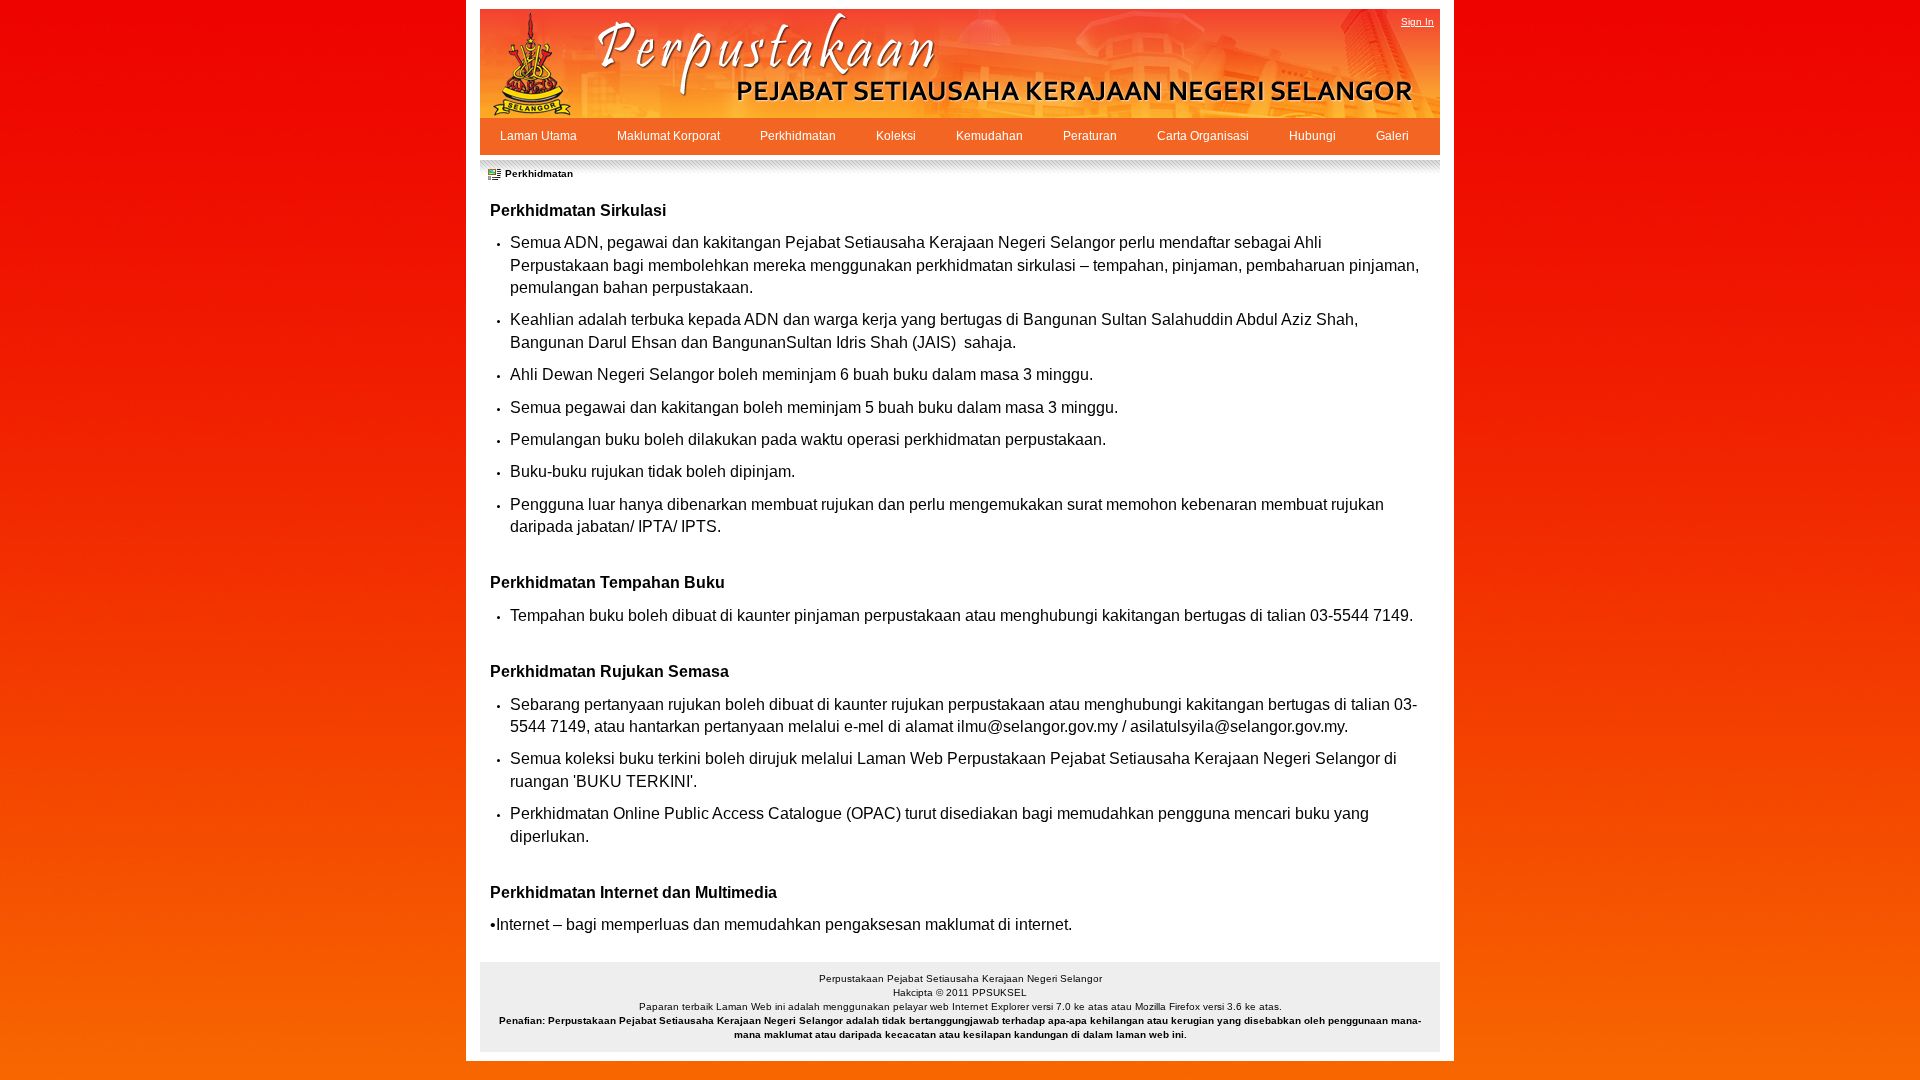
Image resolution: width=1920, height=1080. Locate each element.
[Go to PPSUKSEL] (550, 63)
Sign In (1417, 21)
